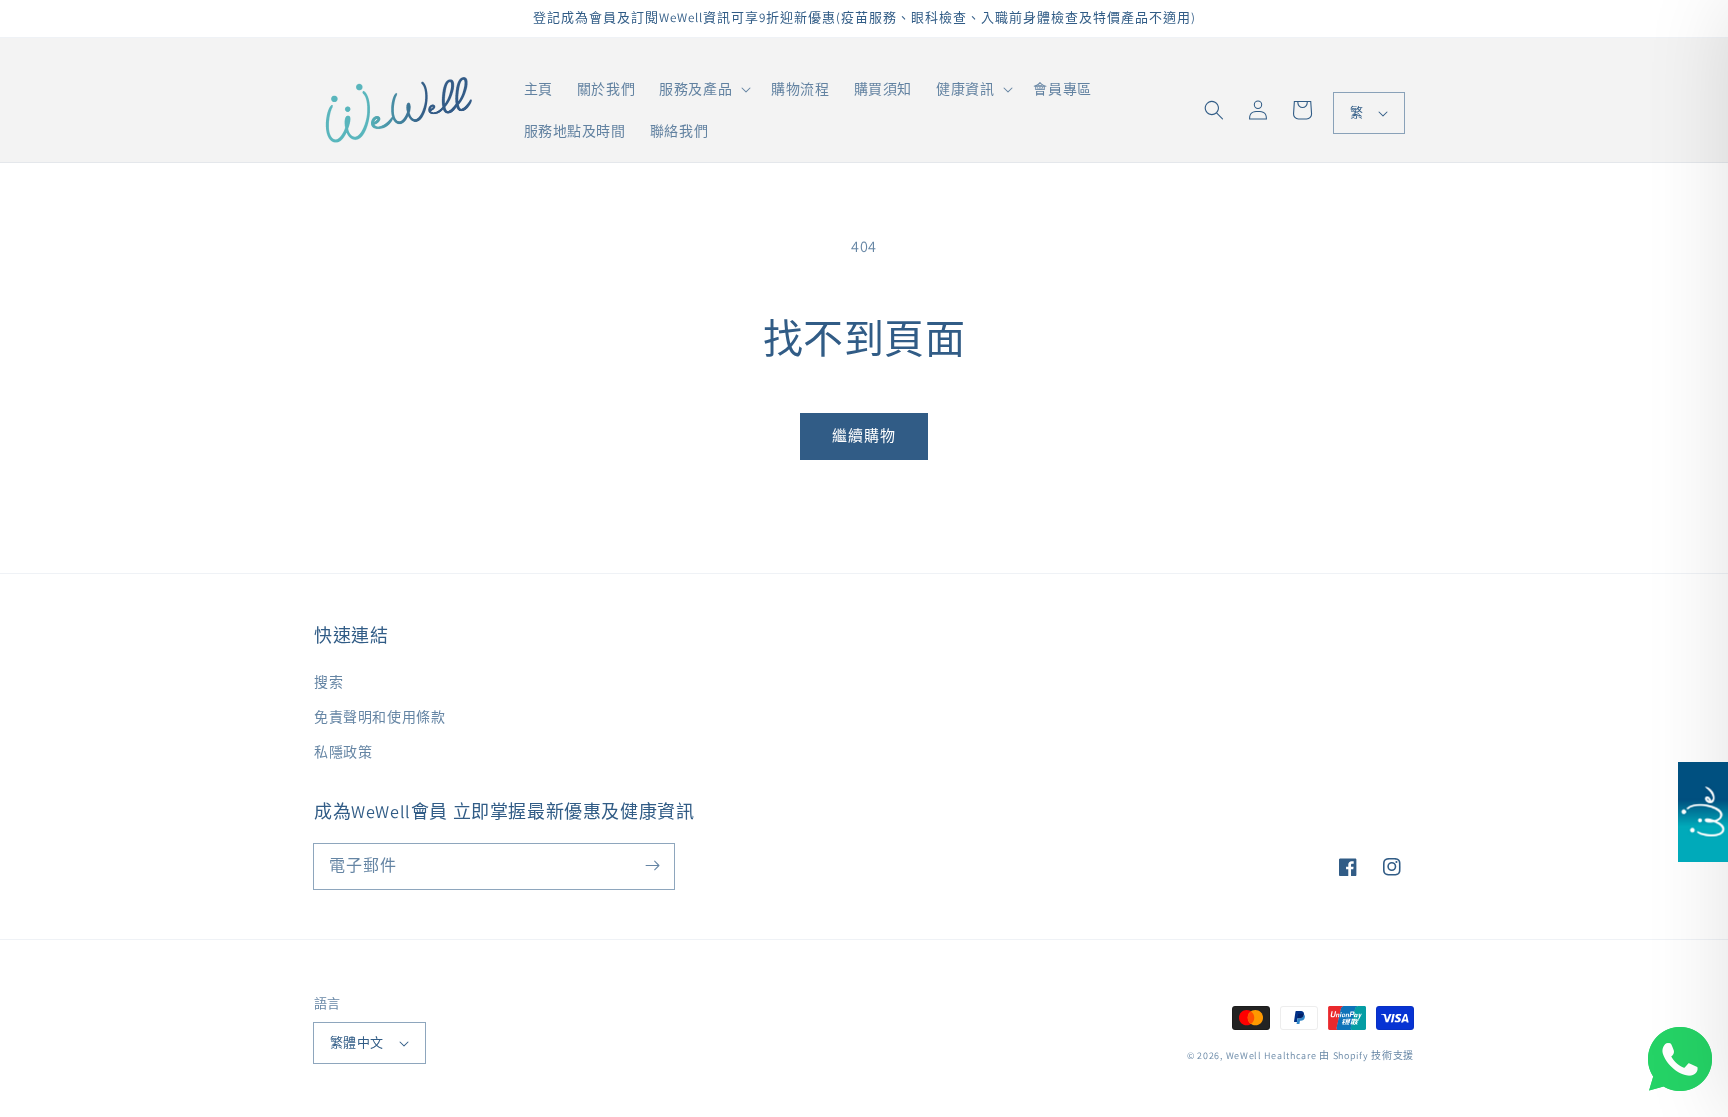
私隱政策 (343, 752)
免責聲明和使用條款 (379, 717)
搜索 (328, 682)
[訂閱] (652, 866)
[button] (1214, 110)
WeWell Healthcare (1271, 1055)
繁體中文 (357, 1042)
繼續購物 (864, 435)
